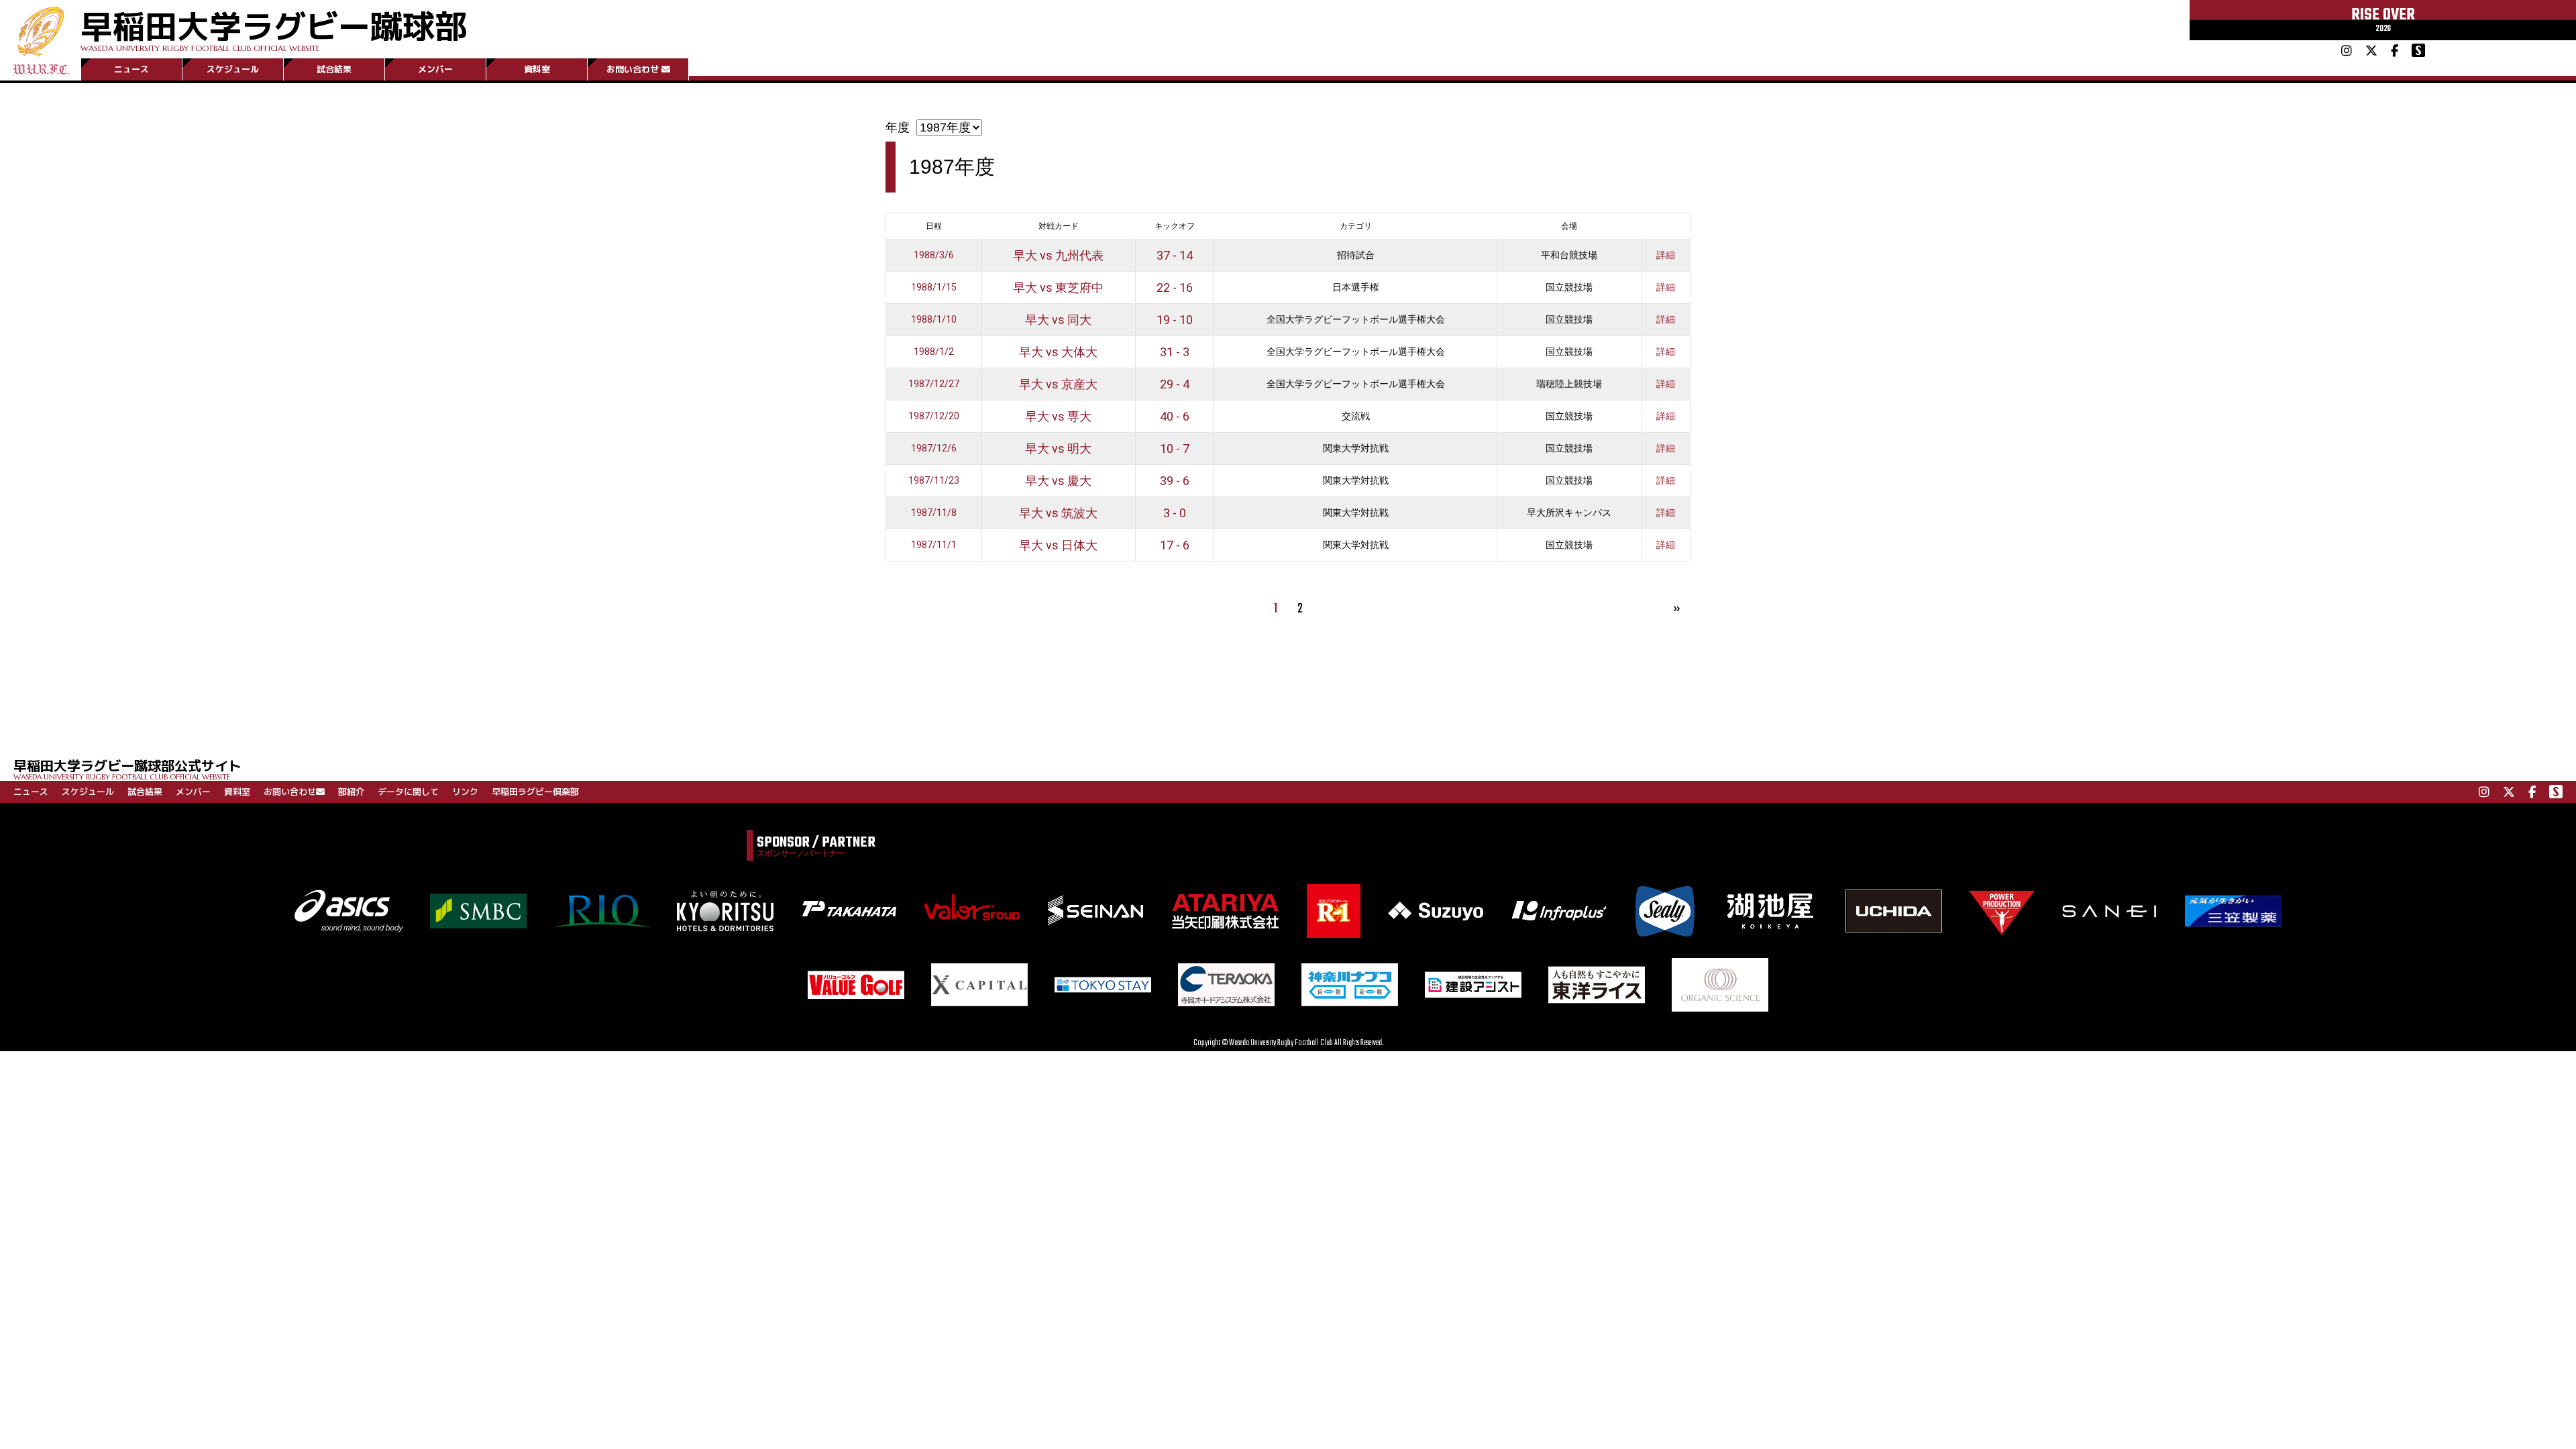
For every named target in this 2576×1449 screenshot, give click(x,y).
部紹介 (351, 792)
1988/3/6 (934, 255)
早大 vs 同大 (1058, 320)
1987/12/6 (934, 448)
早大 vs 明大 (1058, 448)
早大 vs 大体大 (1058, 352)
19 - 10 (1175, 320)
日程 (934, 226)
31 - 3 (1175, 352)
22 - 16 (1175, 287)
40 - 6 (1175, 416)
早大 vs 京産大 (1058, 384)
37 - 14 (1175, 255)
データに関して (408, 792)
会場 (1569, 226)
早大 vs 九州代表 (1058, 255)
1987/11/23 (934, 480)
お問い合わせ (633, 69)
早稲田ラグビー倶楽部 (535, 792)
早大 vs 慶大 (1058, 481)
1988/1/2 (934, 352)
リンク (465, 792)
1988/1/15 (934, 287)
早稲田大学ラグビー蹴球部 (274, 28)
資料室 (537, 69)
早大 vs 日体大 (1058, 545)
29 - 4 (1175, 384)
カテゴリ (1356, 226)
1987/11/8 (934, 513)
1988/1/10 (934, 319)
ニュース (131, 69)
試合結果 (334, 69)
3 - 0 (1175, 513)
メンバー (435, 69)
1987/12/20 (934, 416)
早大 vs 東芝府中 (1058, 287)
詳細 (1666, 255)
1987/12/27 (934, 384)
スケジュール (233, 69)
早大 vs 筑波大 (1058, 513)
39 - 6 (1175, 481)
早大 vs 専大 (1058, 416)
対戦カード (1059, 226)
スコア (1175, 226)
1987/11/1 (934, 545)
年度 (898, 127)
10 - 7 (1175, 448)
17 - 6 (1175, 545)
